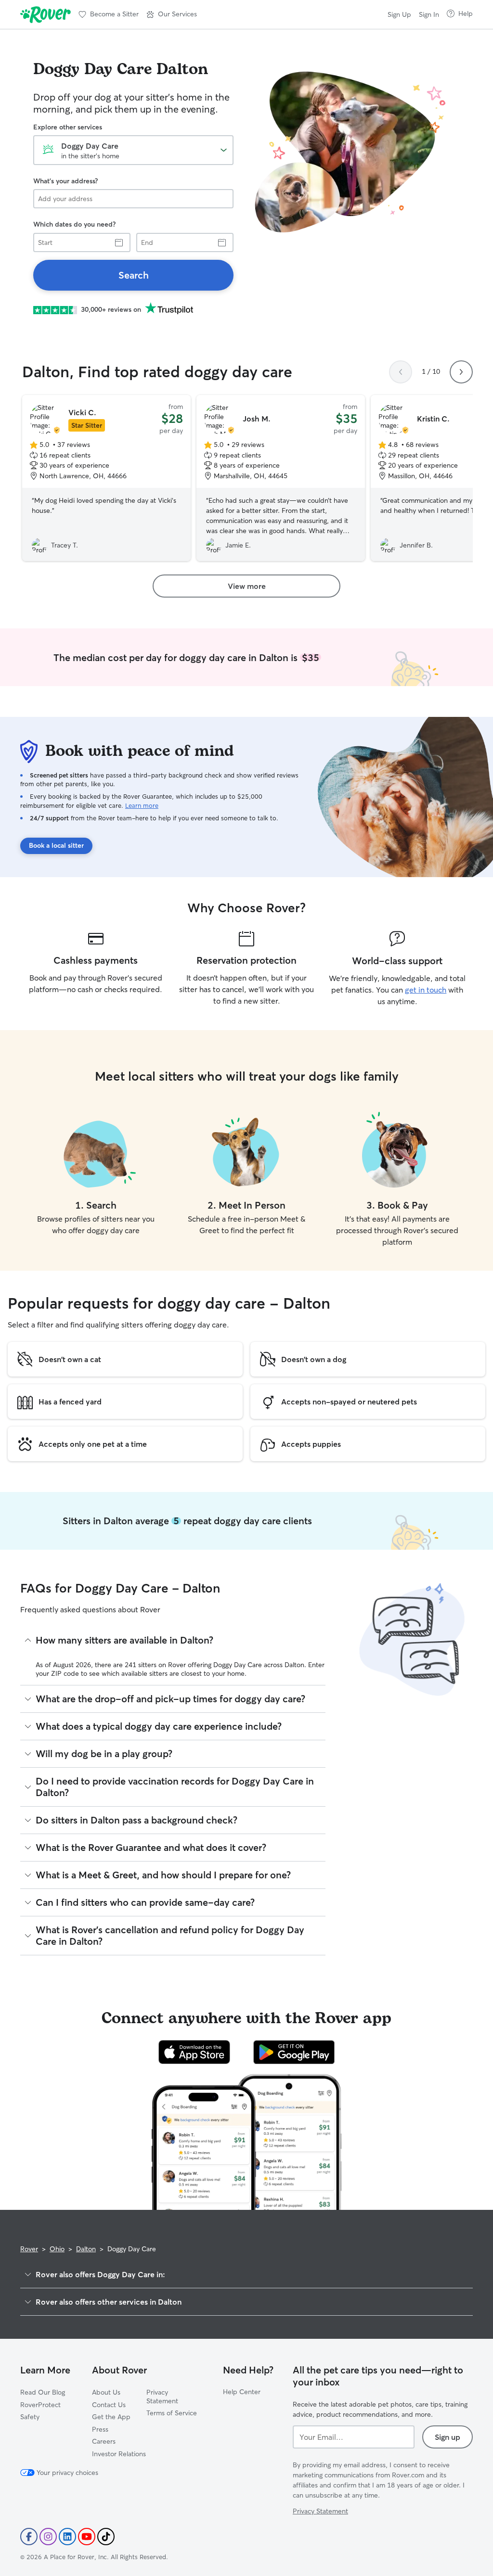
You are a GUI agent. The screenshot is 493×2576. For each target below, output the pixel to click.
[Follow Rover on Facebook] (29, 2537)
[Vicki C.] (106, 478)
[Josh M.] (281, 478)
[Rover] (45, 14)
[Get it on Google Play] (294, 2052)
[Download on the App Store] (195, 2052)
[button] (172, 14)
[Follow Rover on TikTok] (106, 2537)
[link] (133, 275)
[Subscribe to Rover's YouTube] (87, 2537)
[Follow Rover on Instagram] (48, 2537)
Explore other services (68, 127)
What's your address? (65, 181)
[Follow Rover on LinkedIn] (67, 2537)
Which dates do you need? (74, 224)
